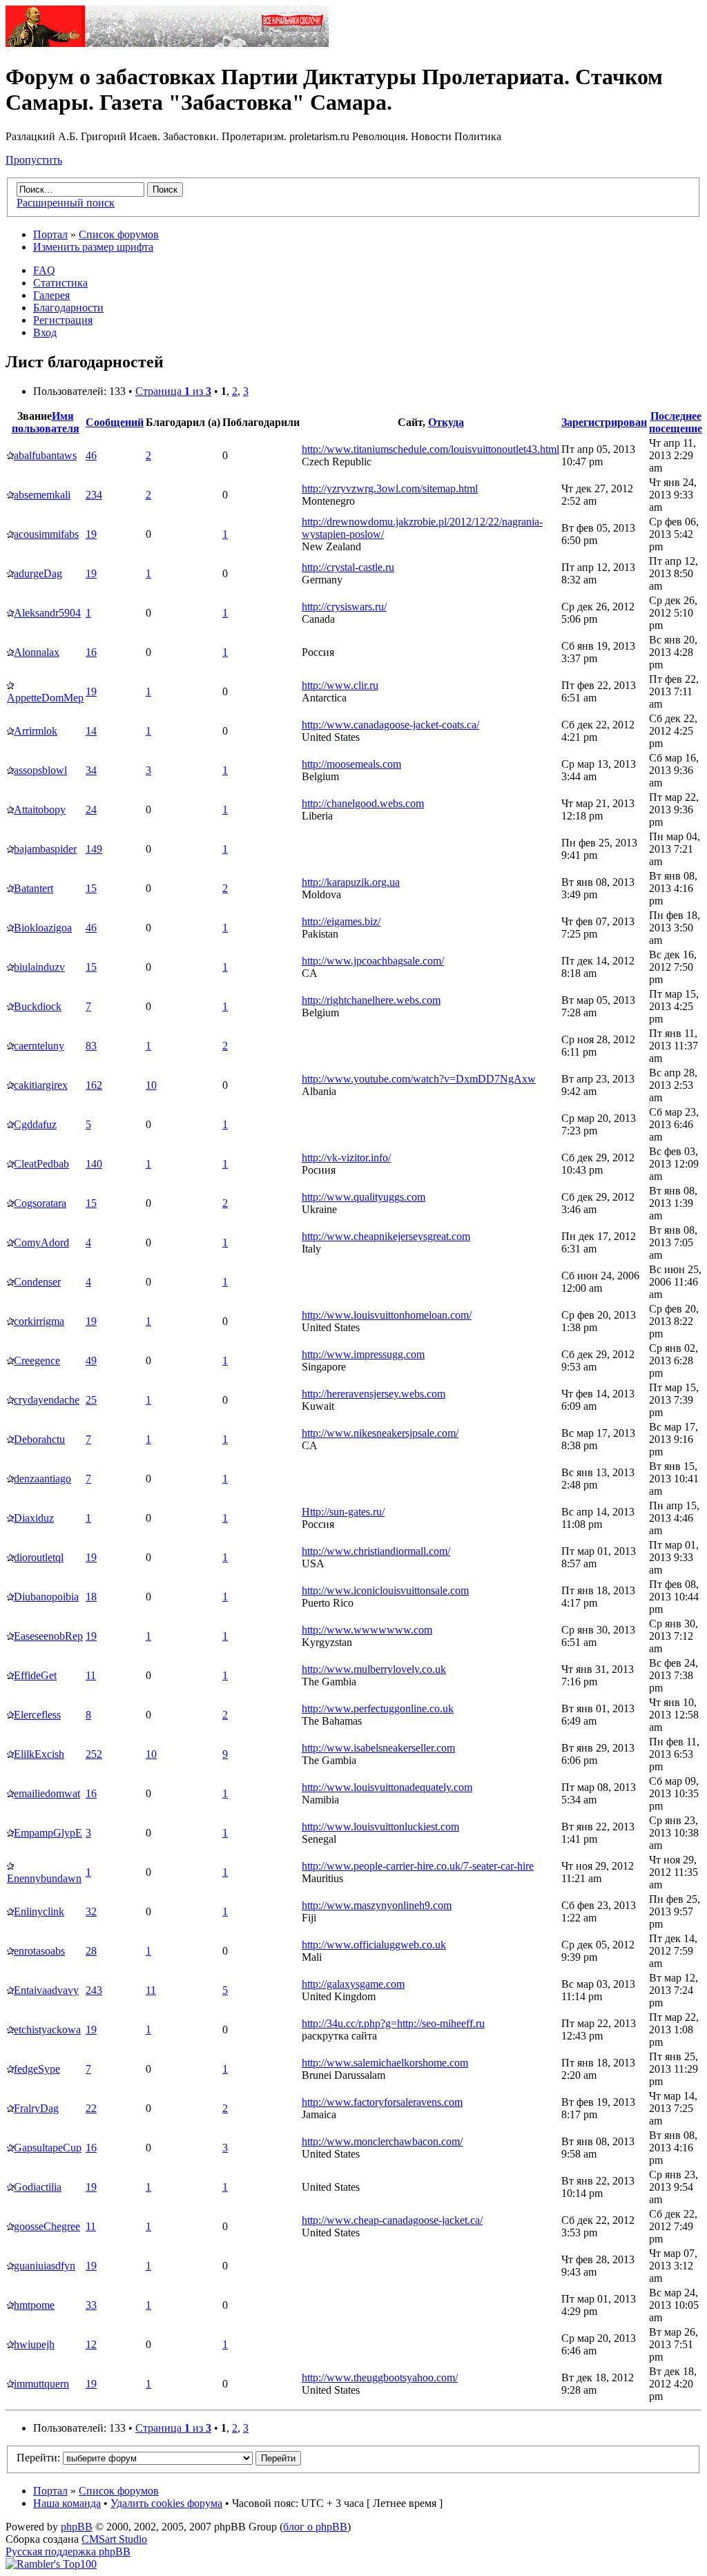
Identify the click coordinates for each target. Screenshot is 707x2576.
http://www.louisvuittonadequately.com (387, 1787)
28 (91, 1951)
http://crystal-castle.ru (348, 567)
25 (91, 1400)
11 (91, 1675)
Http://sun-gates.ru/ (343, 1512)
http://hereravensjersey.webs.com (374, 1394)
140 (94, 1164)
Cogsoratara (40, 1203)
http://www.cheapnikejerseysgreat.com (386, 1236)
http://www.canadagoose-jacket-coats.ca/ (390, 725)
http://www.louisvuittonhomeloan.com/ (387, 1315)
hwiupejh (34, 2344)
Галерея (51, 295)
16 (91, 652)
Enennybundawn (44, 1878)
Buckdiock (38, 1006)
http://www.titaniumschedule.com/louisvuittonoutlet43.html (430, 449)
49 (91, 1360)
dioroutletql (39, 1557)
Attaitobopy (40, 810)
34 (91, 770)
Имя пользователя (46, 422)
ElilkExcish (39, 1754)
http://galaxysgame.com (353, 1984)
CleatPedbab (41, 1164)
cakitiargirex (41, 1085)
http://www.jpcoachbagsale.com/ (373, 961)
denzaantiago (42, 1479)
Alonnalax (37, 652)
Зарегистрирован (604, 422)
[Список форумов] (167, 43)
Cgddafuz (35, 1124)
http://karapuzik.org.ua (351, 882)
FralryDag (36, 2108)
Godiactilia (38, 2187)
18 (91, 1597)
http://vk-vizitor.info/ (346, 1158)
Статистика (60, 283)
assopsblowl (40, 770)
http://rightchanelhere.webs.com (371, 1000)
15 (91, 888)
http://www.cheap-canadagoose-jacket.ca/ (392, 2220)
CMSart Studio (114, 2539)
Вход (45, 332)
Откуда (446, 422)
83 (91, 1046)
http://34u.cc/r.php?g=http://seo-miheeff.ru (393, 2023)
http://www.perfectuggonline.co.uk (378, 1708)
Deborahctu (39, 1439)
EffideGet (35, 1675)
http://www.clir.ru (340, 685)
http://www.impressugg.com (363, 1354)
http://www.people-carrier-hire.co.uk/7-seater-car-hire (418, 1866)
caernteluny (39, 1046)
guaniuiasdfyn (45, 2266)
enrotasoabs (39, 1951)
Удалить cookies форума (166, 2503)
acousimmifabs (46, 534)
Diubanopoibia (46, 1597)
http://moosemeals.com (351, 764)
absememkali (42, 495)
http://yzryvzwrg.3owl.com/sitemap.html (390, 488)
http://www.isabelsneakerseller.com (378, 1748)
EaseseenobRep (48, 1636)
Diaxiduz (34, 1518)
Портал (50, 234)
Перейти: (38, 2458)
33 (91, 2305)
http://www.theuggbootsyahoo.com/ (380, 2378)
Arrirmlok (36, 731)
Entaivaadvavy (46, 1990)
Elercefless (37, 1715)
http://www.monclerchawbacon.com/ (382, 2141)
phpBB (77, 2527)
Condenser (37, 1282)
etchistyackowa (47, 2030)
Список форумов (119, 234)
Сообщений (115, 422)
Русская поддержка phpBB (68, 2551)
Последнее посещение (676, 422)
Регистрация (63, 320)
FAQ (44, 270)
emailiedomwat (47, 1793)
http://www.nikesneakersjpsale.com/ (380, 1433)
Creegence (37, 1360)
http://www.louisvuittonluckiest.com (380, 1827)
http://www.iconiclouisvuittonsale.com (385, 1590)
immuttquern (41, 2384)
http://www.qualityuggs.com (364, 1197)
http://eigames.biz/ (341, 921)
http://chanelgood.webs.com (363, 803)
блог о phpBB (315, 2527)
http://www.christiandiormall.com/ (376, 1551)
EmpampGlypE (48, 1833)
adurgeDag (38, 573)
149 (94, 849)
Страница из (173, 391)
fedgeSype (37, 2069)
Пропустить (34, 160)
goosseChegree (47, 2226)
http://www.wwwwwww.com (367, 1630)
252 (94, 1754)
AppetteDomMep (45, 698)
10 (151, 1085)
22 (91, 2108)
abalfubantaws (45, 455)
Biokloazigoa (43, 928)
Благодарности (68, 308)
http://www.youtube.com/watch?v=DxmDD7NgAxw (419, 1079)
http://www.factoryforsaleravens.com (382, 2102)
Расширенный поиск (66, 203)
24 (91, 810)
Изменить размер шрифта (93, 247)
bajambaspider (45, 849)
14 (91, 731)
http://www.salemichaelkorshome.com (385, 2063)
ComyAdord (41, 1242)
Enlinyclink (39, 1911)
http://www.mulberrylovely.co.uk (374, 1669)
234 (94, 495)
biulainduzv (39, 967)
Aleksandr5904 (47, 613)
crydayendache (47, 1400)
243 (94, 1990)
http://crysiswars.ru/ (344, 607)
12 (91, 2344)
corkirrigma (39, 1321)
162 (94, 1085)
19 (91, 534)
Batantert (33, 888)
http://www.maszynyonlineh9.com (377, 1905)
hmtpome (34, 2305)
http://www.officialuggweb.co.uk (374, 1945)
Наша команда (67, 2503)
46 (91, 455)
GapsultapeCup (48, 2148)
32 (91, 1911)
